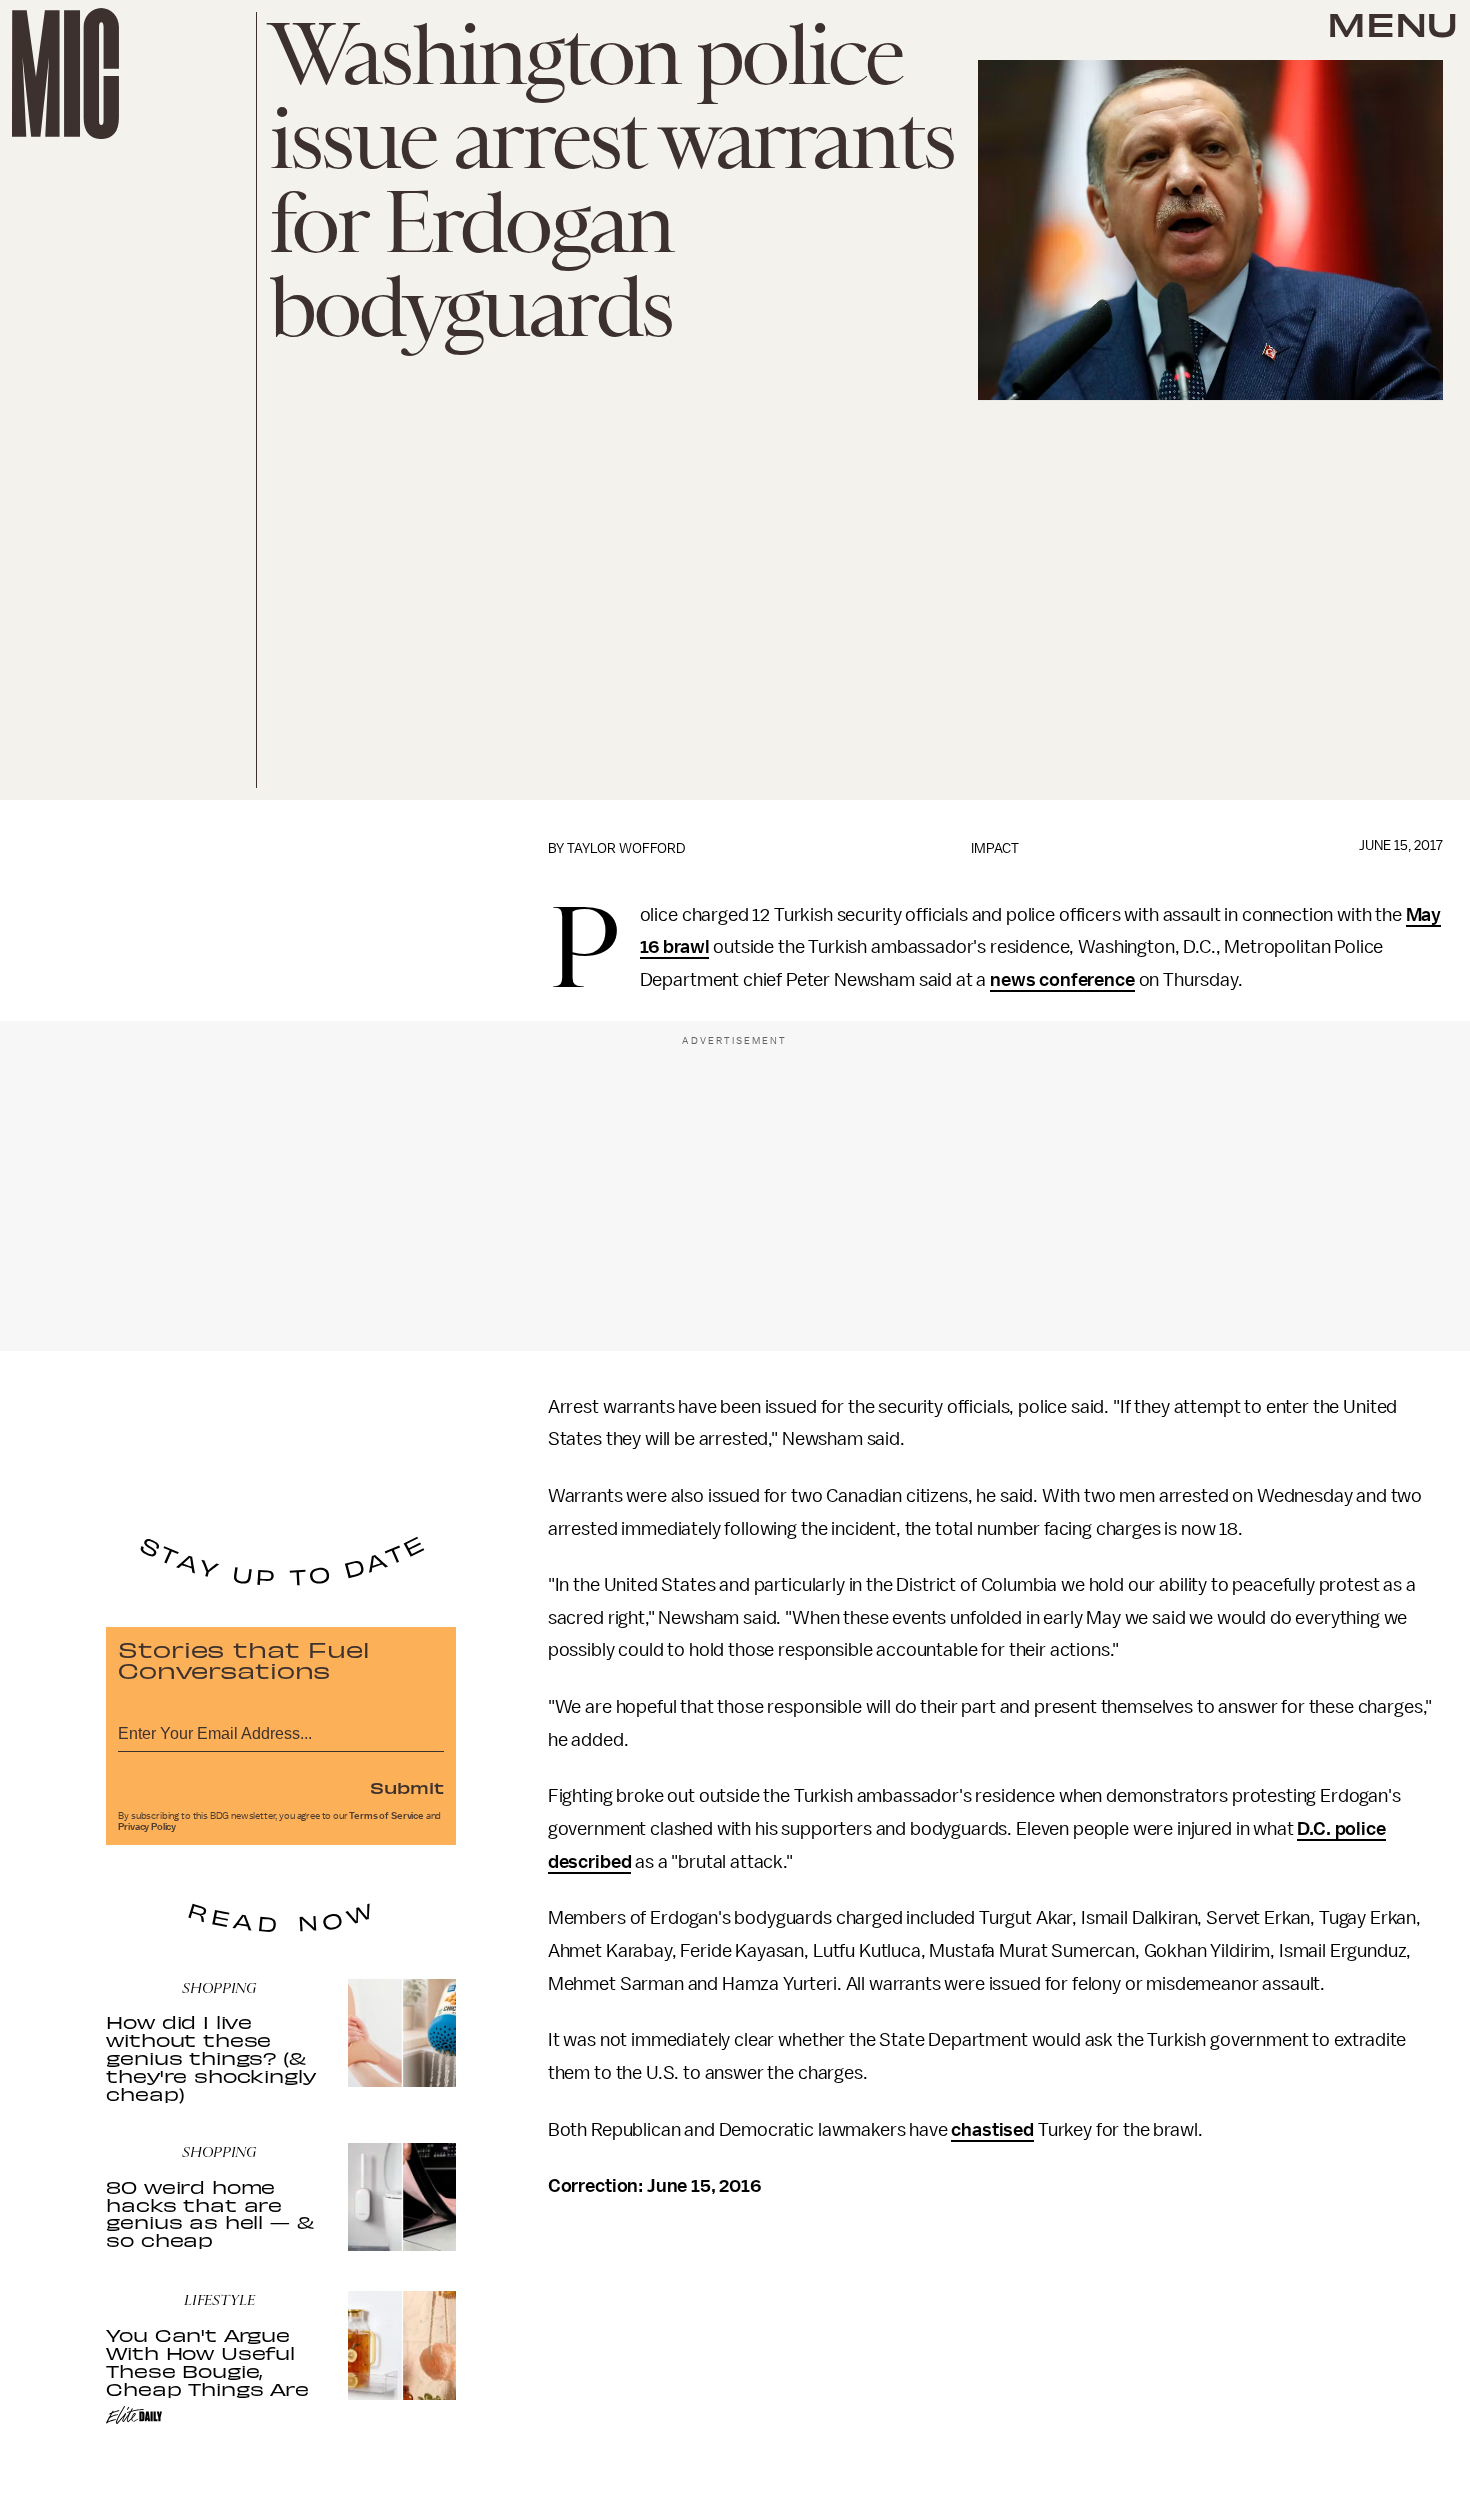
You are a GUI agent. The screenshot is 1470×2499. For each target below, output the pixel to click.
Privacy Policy (147, 1827)
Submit (407, 1787)
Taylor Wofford (626, 848)
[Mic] (65, 73)
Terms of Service (386, 1816)
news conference (1062, 980)
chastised (992, 2130)
